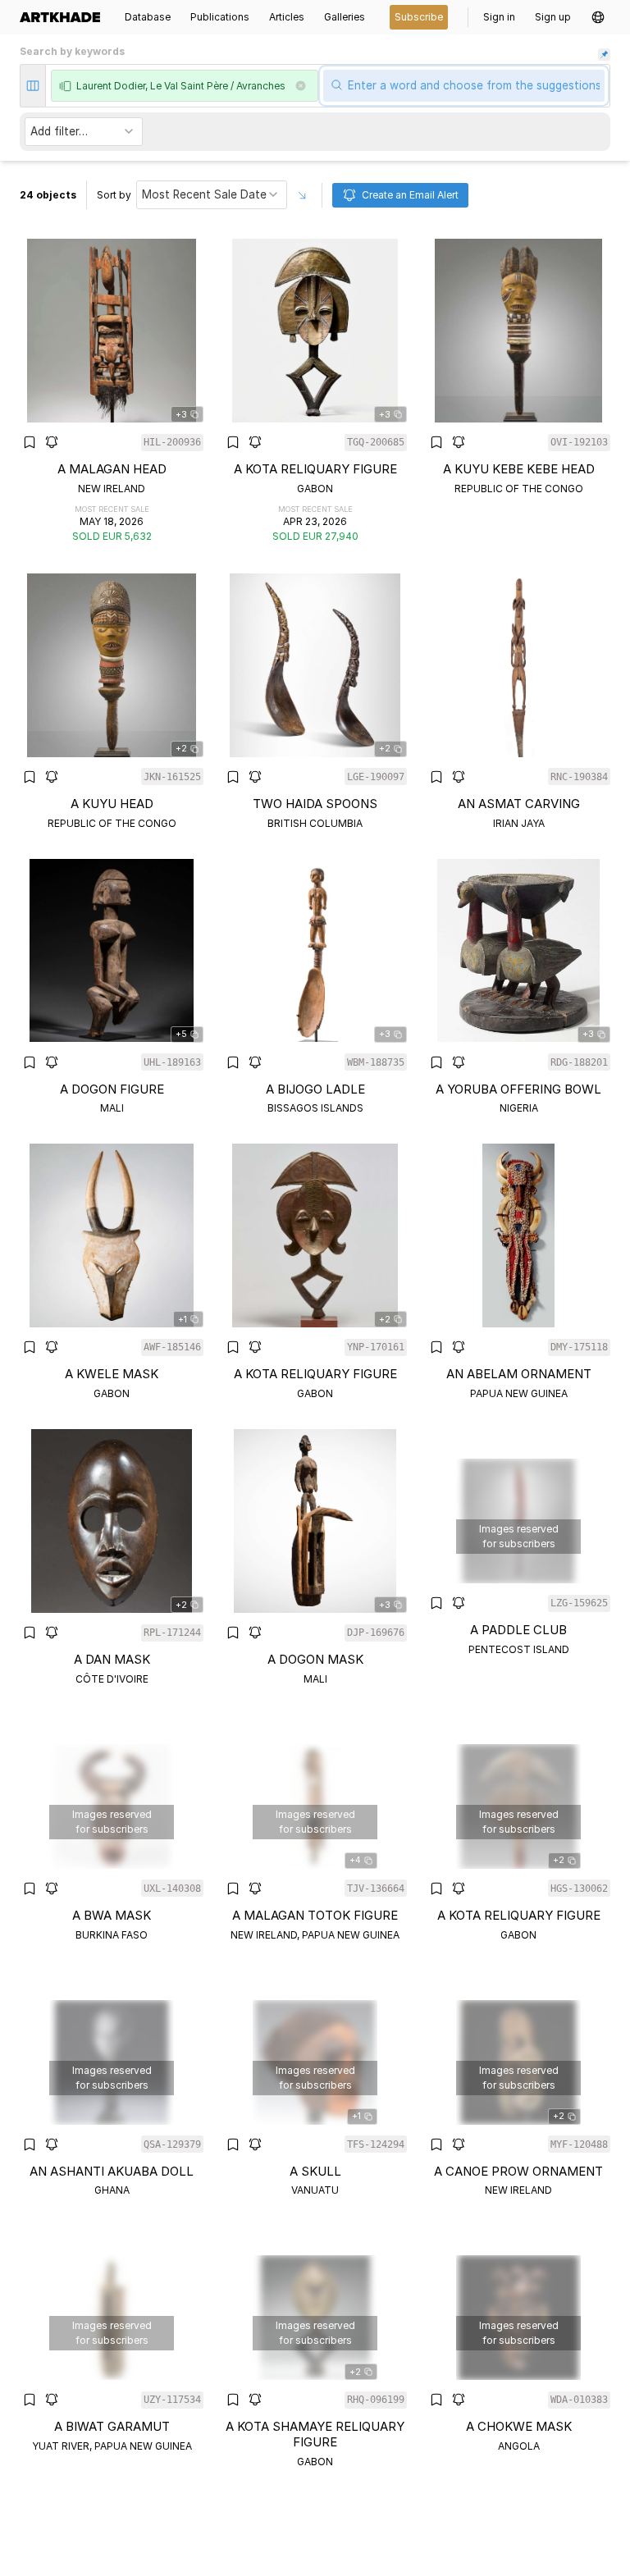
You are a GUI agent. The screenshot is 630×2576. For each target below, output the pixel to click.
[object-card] (112, 391)
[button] (598, 17)
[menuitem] (65, 17)
